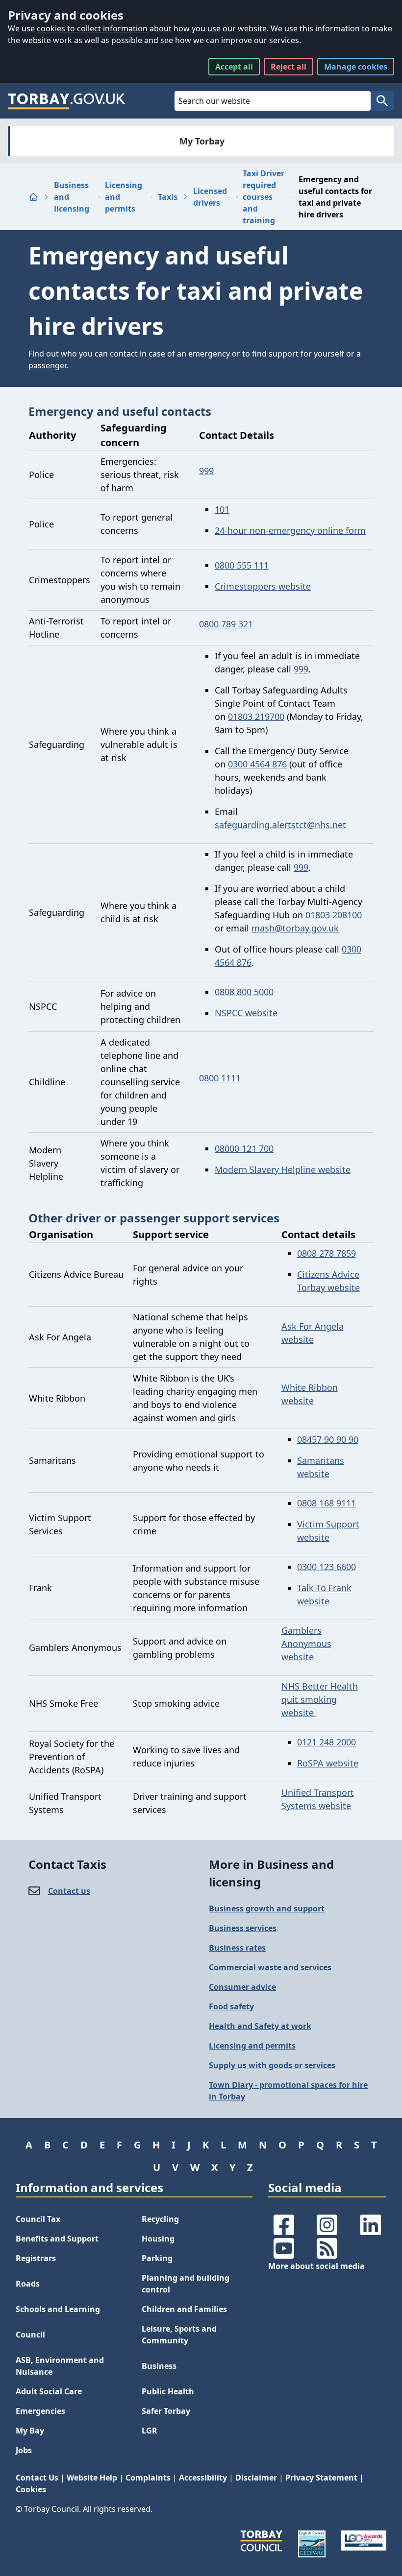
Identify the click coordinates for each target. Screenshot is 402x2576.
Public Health (168, 2391)
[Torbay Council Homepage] (67, 101)
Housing (158, 2239)
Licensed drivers (210, 197)
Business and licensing (72, 197)
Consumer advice (242, 1987)
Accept (234, 67)
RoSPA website (328, 1763)
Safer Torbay (166, 2411)
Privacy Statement (321, 2478)
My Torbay (202, 141)
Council (30, 2335)
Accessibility (203, 2478)
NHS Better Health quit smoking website (320, 1699)
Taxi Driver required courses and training (264, 197)
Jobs (24, 2450)
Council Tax (38, 2219)
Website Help (92, 2478)
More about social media (316, 2266)
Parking (157, 2258)
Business (159, 2366)
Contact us (69, 1891)
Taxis (168, 197)
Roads (28, 2284)
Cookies (31, 2489)
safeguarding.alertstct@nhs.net (280, 825)
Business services (243, 1928)
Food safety (231, 2006)
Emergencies (40, 2411)
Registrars (36, 2258)
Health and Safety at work (260, 2026)
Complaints (148, 2478)
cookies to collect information (92, 28)
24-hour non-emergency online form (290, 530)
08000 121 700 (244, 1148)
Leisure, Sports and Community (179, 2335)
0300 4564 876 (257, 764)
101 (222, 509)
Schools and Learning (58, 2309)
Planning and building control (186, 2284)
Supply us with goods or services (272, 2065)
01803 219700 (256, 716)
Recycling (160, 2219)
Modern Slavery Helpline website (283, 1169)
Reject (289, 67)
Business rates (237, 1948)
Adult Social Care (49, 2391)
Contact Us (37, 2478)
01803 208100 (334, 915)
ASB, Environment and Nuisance (60, 2366)
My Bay (30, 2431)
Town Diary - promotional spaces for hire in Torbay (288, 2091)
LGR (150, 2431)
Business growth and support (267, 1908)
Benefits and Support (57, 2239)
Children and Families (184, 2309)
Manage (356, 67)
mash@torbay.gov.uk (295, 928)
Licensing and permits (124, 197)
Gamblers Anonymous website (306, 1644)
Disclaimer (256, 2478)
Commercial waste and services (270, 1967)
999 (206, 471)
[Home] (33, 197)
